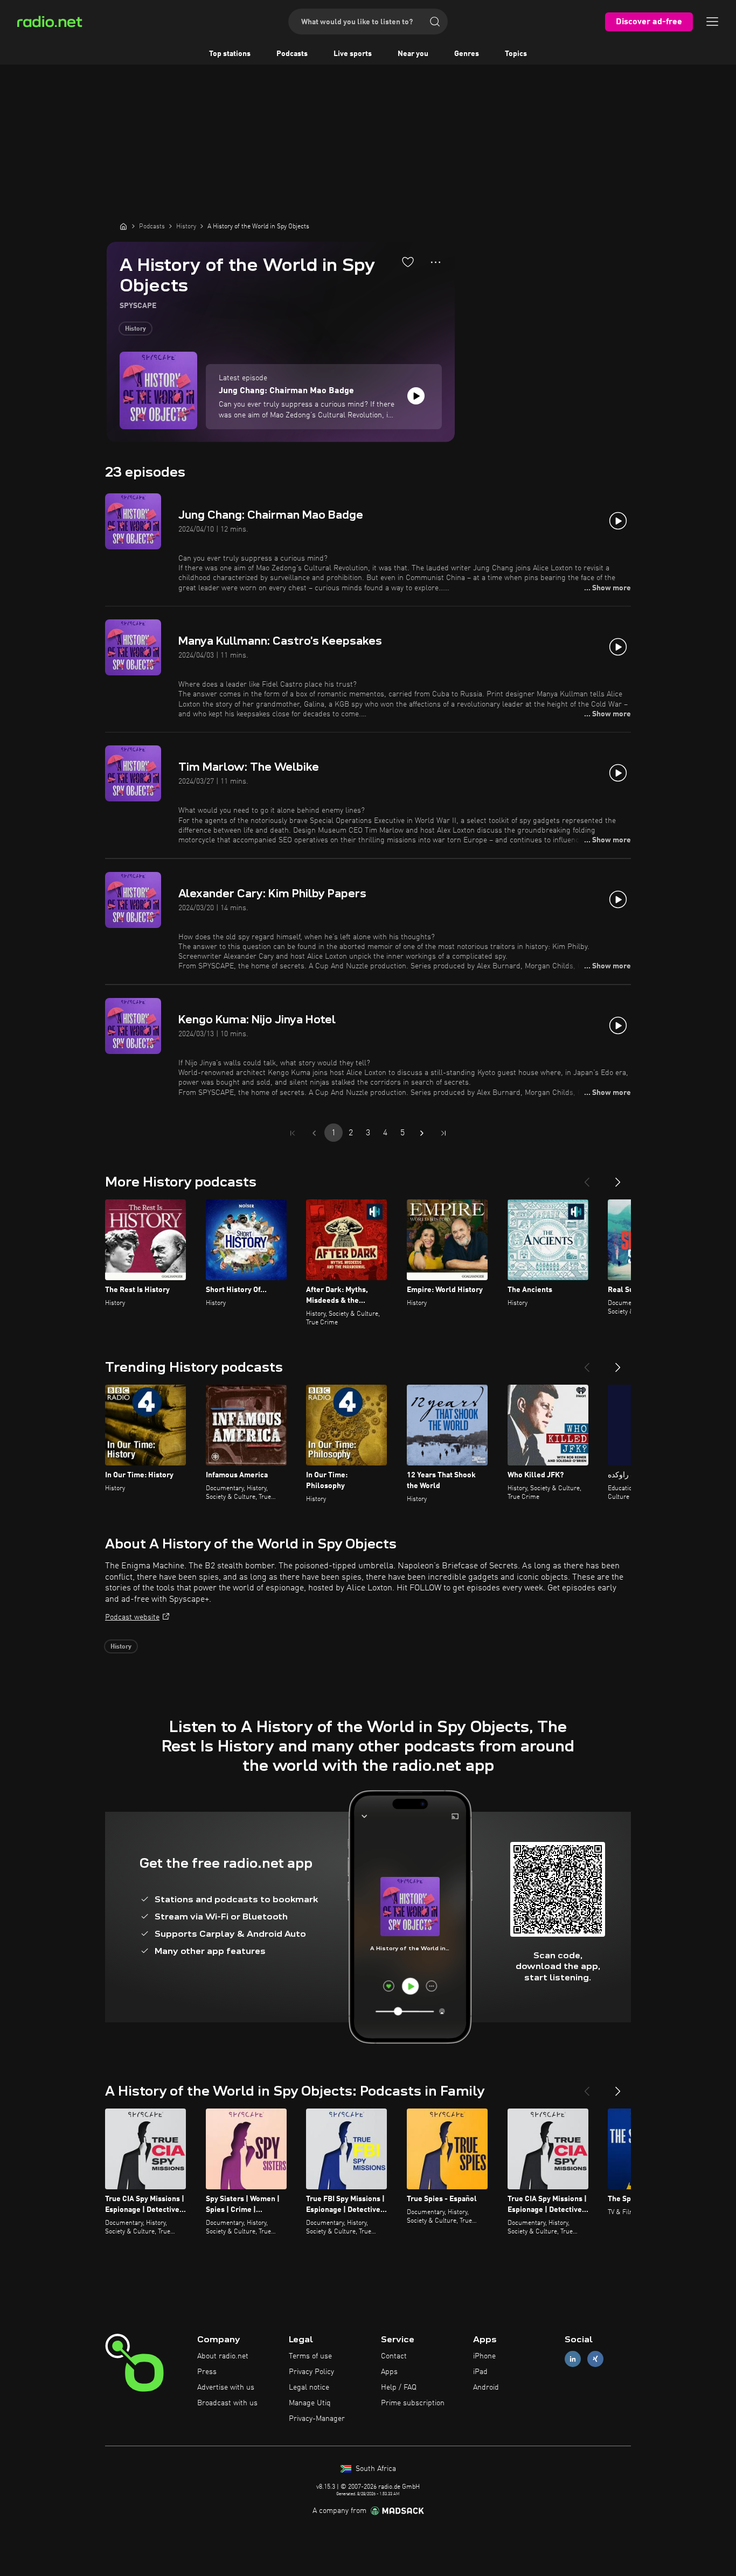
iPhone (484, 2356)
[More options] (436, 262)
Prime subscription (413, 2403)
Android (486, 2387)
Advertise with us (226, 2387)
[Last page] (443, 1133)
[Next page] (422, 1133)
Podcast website (132, 1617)
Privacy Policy (311, 2372)
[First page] (293, 1133)
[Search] (435, 22)
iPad (480, 2372)
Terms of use (310, 2356)
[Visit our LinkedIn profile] (573, 2359)
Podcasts (292, 54)
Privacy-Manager (317, 2419)
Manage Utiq (310, 2403)
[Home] (123, 226)
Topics (516, 54)
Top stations (230, 54)
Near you (413, 54)
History (136, 329)
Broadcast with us (227, 2403)
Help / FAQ (399, 2387)
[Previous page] (314, 1133)
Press (207, 2372)
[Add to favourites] (408, 262)
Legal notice (309, 2387)
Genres (467, 54)
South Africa (375, 2469)
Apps (389, 2372)
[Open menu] (712, 22)
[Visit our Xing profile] (595, 2359)
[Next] (618, 1178)
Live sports (353, 54)
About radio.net (223, 2356)
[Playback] (416, 396)
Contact (394, 2356)
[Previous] (587, 1178)
